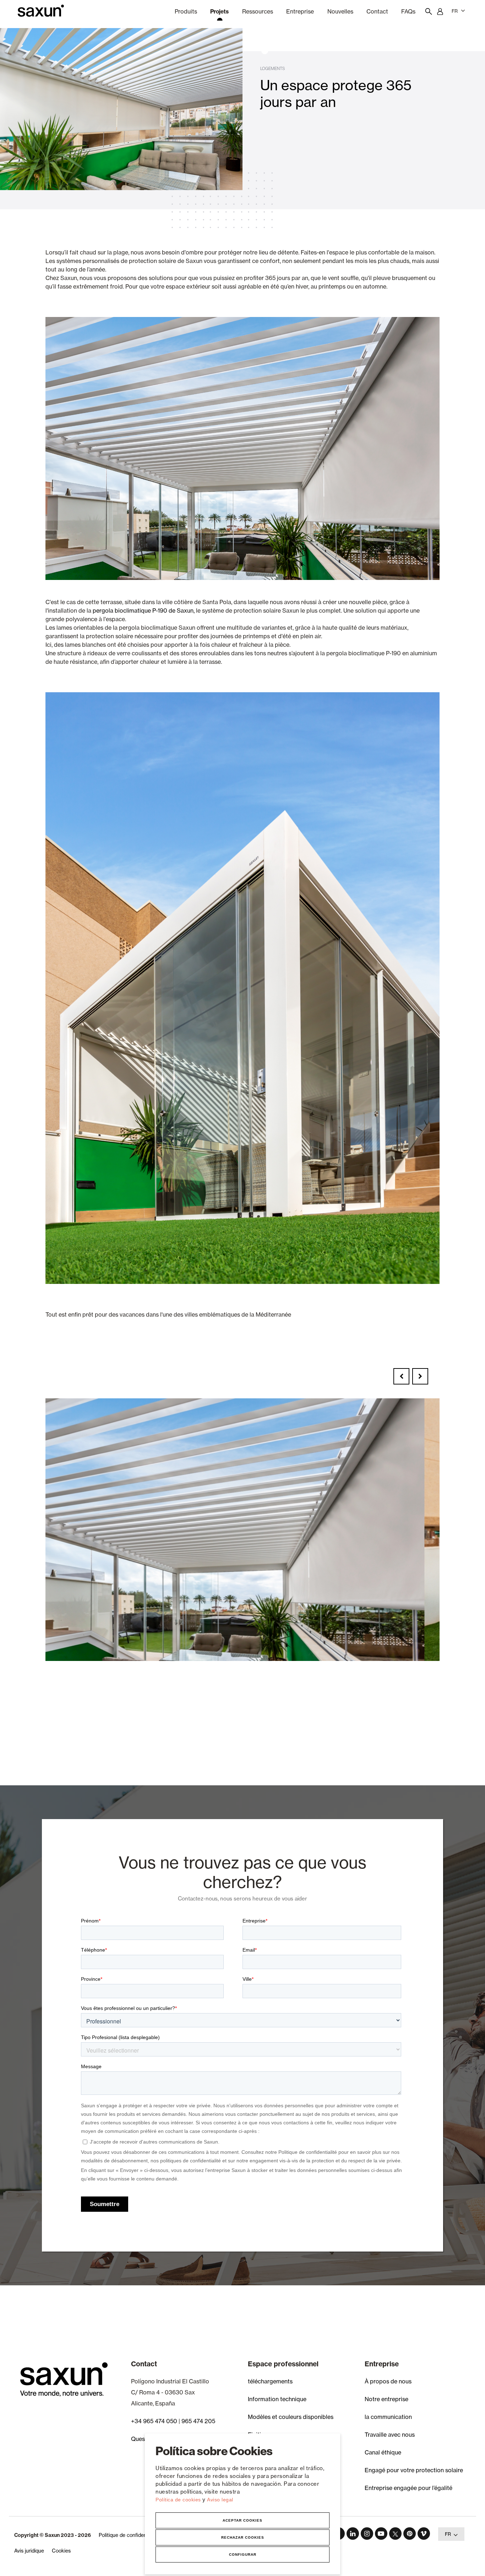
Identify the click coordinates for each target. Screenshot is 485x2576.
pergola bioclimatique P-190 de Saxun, (144, 611)
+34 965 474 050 (154, 2421)
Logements (273, 68)
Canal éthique (383, 2452)
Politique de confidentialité (129, 2535)
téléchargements (270, 2381)
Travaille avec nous (390, 2435)
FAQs (408, 11)
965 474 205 (198, 2421)
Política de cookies (179, 2500)
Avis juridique (29, 2551)
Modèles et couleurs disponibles (291, 2417)
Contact (377, 11)
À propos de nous (388, 2381)
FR (455, 11)
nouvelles (340, 11)
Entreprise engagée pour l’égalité (408, 2488)
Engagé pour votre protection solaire (414, 2470)
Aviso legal (220, 2500)
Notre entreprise (386, 2399)
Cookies (61, 2551)
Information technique (277, 2399)
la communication (388, 2417)
